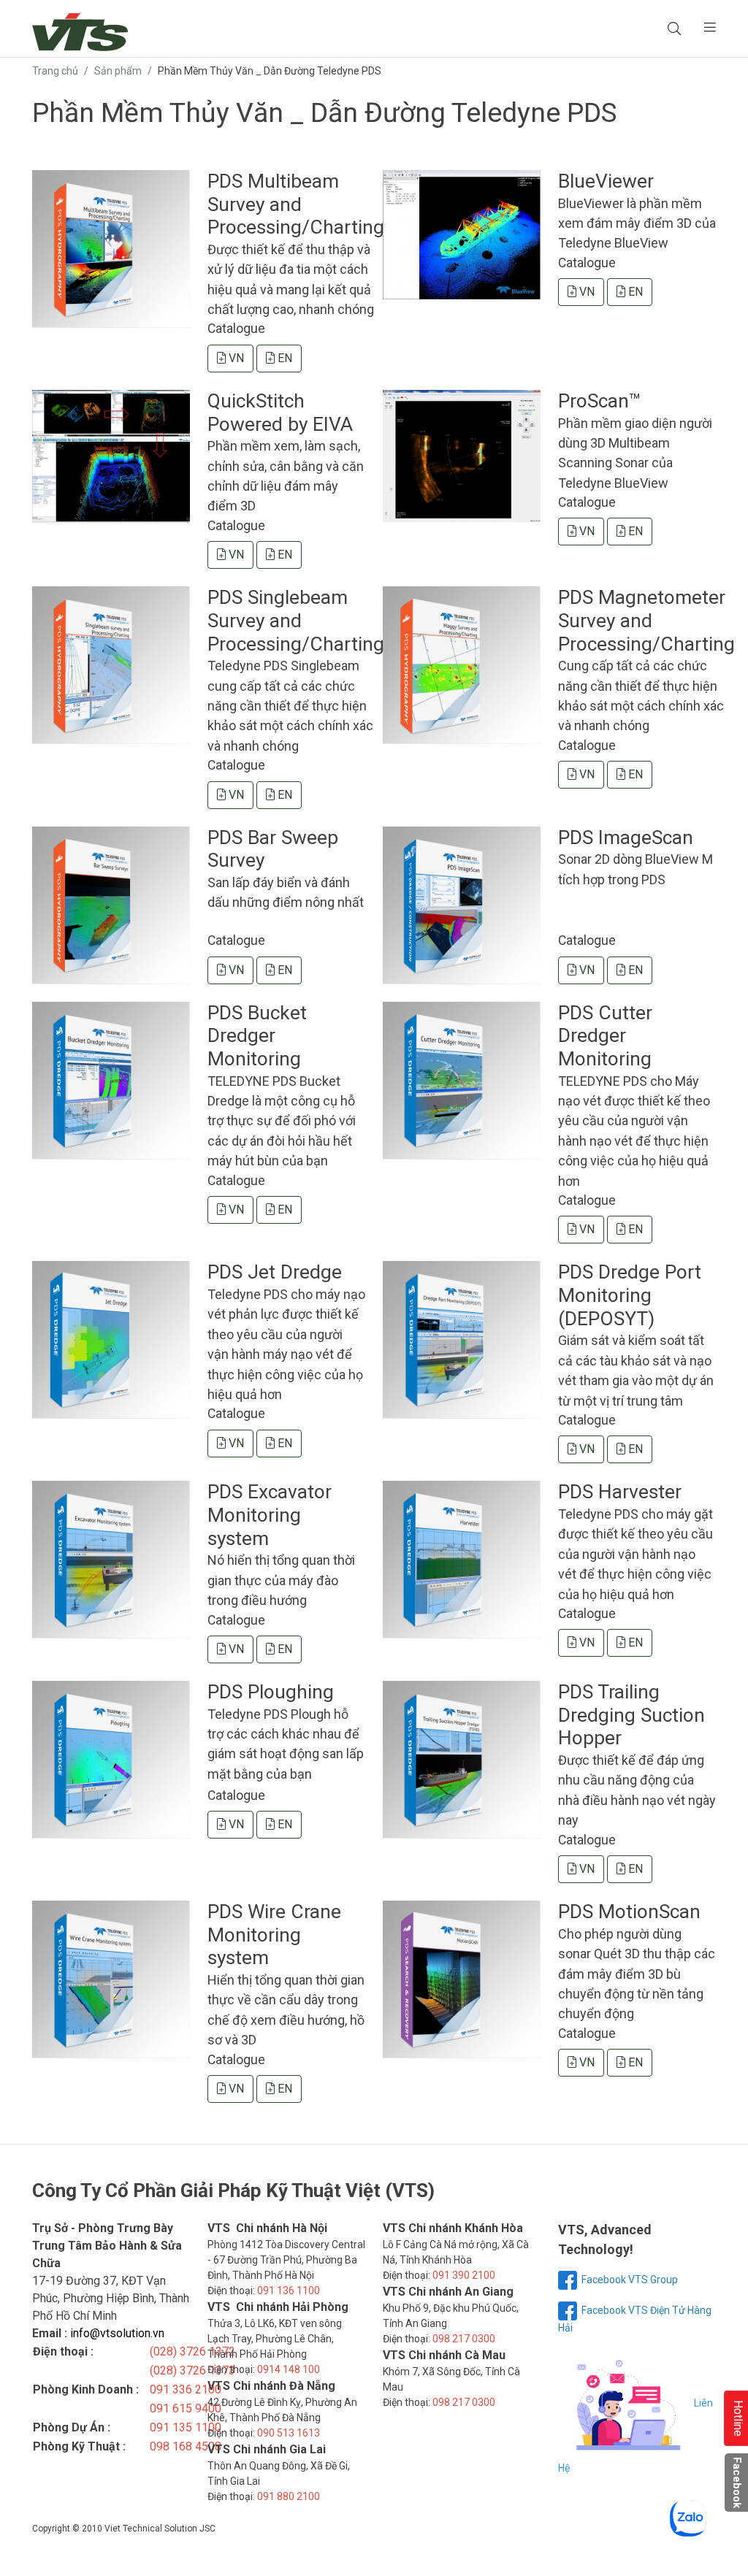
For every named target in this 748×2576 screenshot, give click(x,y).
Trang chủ (55, 71)
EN (283, 358)
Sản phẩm (118, 71)
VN (235, 358)
